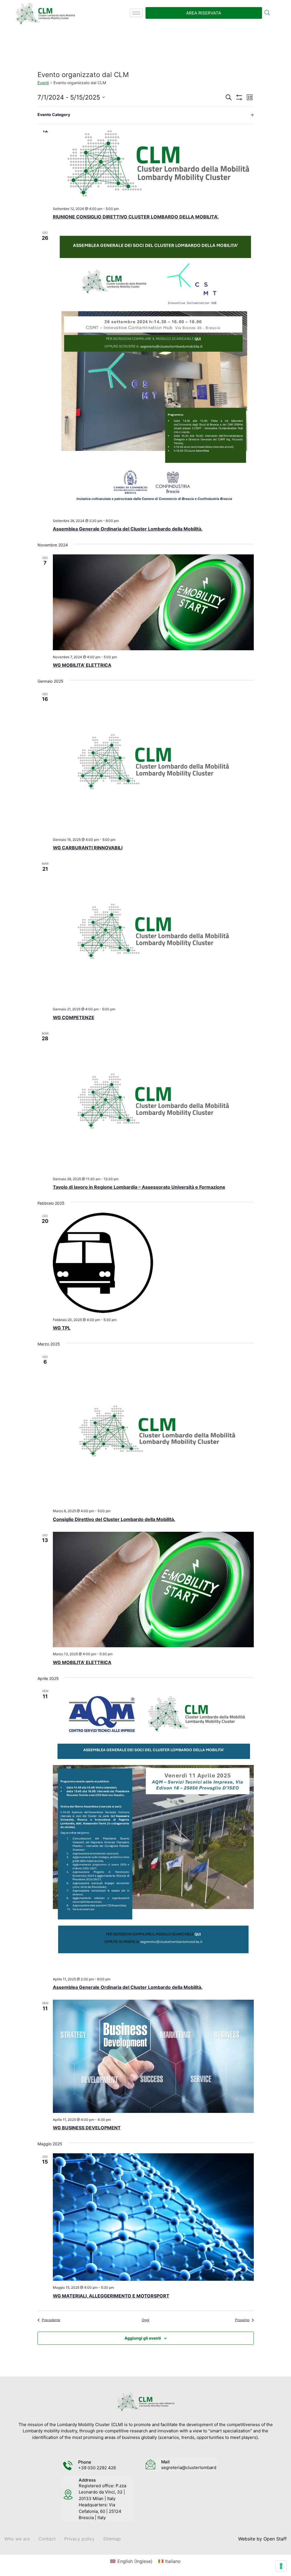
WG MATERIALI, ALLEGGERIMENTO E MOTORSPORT (111, 2296)
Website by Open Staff (262, 2539)
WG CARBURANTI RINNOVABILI (88, 848)
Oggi (145, 2320)
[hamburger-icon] (136, 13)
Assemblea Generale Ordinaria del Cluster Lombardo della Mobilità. (128, 529)
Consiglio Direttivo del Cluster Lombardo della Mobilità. (114, 1519)
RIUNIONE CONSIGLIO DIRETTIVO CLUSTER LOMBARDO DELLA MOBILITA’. (136, 217)
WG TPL (62, 1328)
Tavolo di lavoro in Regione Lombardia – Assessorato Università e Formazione (139, 1187)
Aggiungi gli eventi (143, 2338)
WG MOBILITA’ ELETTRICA (82, 665)
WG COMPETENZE (74, 1017)
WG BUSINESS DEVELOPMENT (87, 2128)
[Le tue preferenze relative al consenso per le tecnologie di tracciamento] (281, 2566)
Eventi (43, 83)
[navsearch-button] (267, 13)
